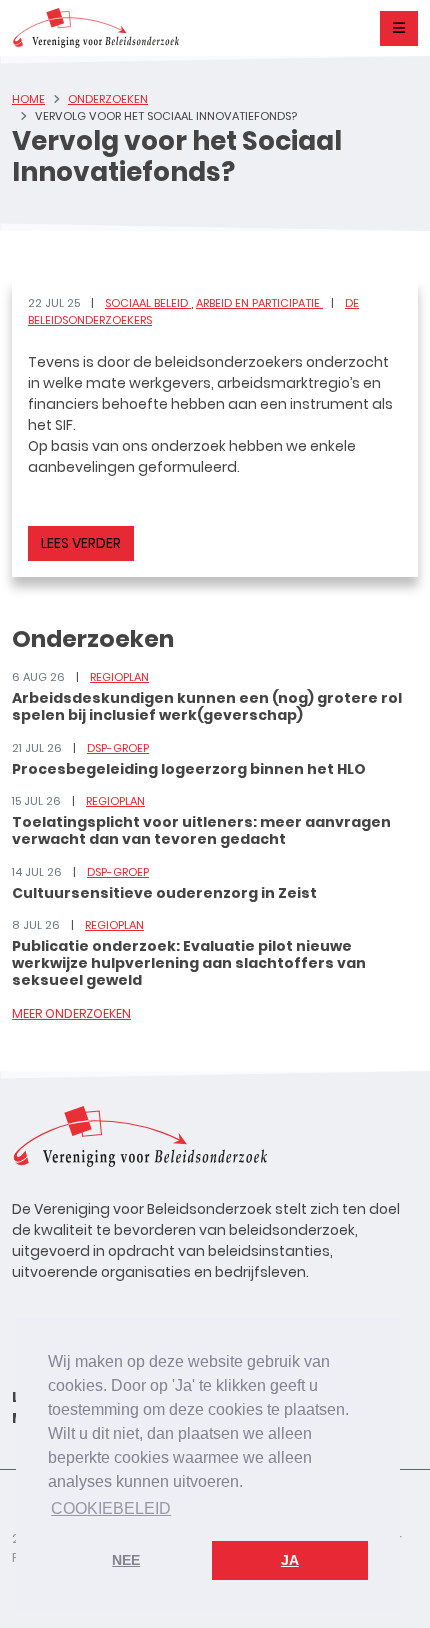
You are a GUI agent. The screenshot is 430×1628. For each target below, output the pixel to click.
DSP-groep (118, 748)
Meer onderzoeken (71, 1013)
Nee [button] (126, 1560)
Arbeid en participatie (259, 303)
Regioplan (119, 677)
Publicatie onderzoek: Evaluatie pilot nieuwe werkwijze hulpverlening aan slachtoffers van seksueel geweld (189, 963)
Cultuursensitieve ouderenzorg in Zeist (164, 893)
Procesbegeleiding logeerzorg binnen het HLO (189, 769)
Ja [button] (290, 1560)
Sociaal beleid (148, 303)
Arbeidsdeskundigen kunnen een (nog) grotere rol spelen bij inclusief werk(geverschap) (207, 706)
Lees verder (81, 543)
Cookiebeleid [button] (111, 1508)
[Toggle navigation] (399, 28)
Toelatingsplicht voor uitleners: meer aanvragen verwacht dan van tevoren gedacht (201, 830)
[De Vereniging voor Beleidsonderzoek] (95, 28)
